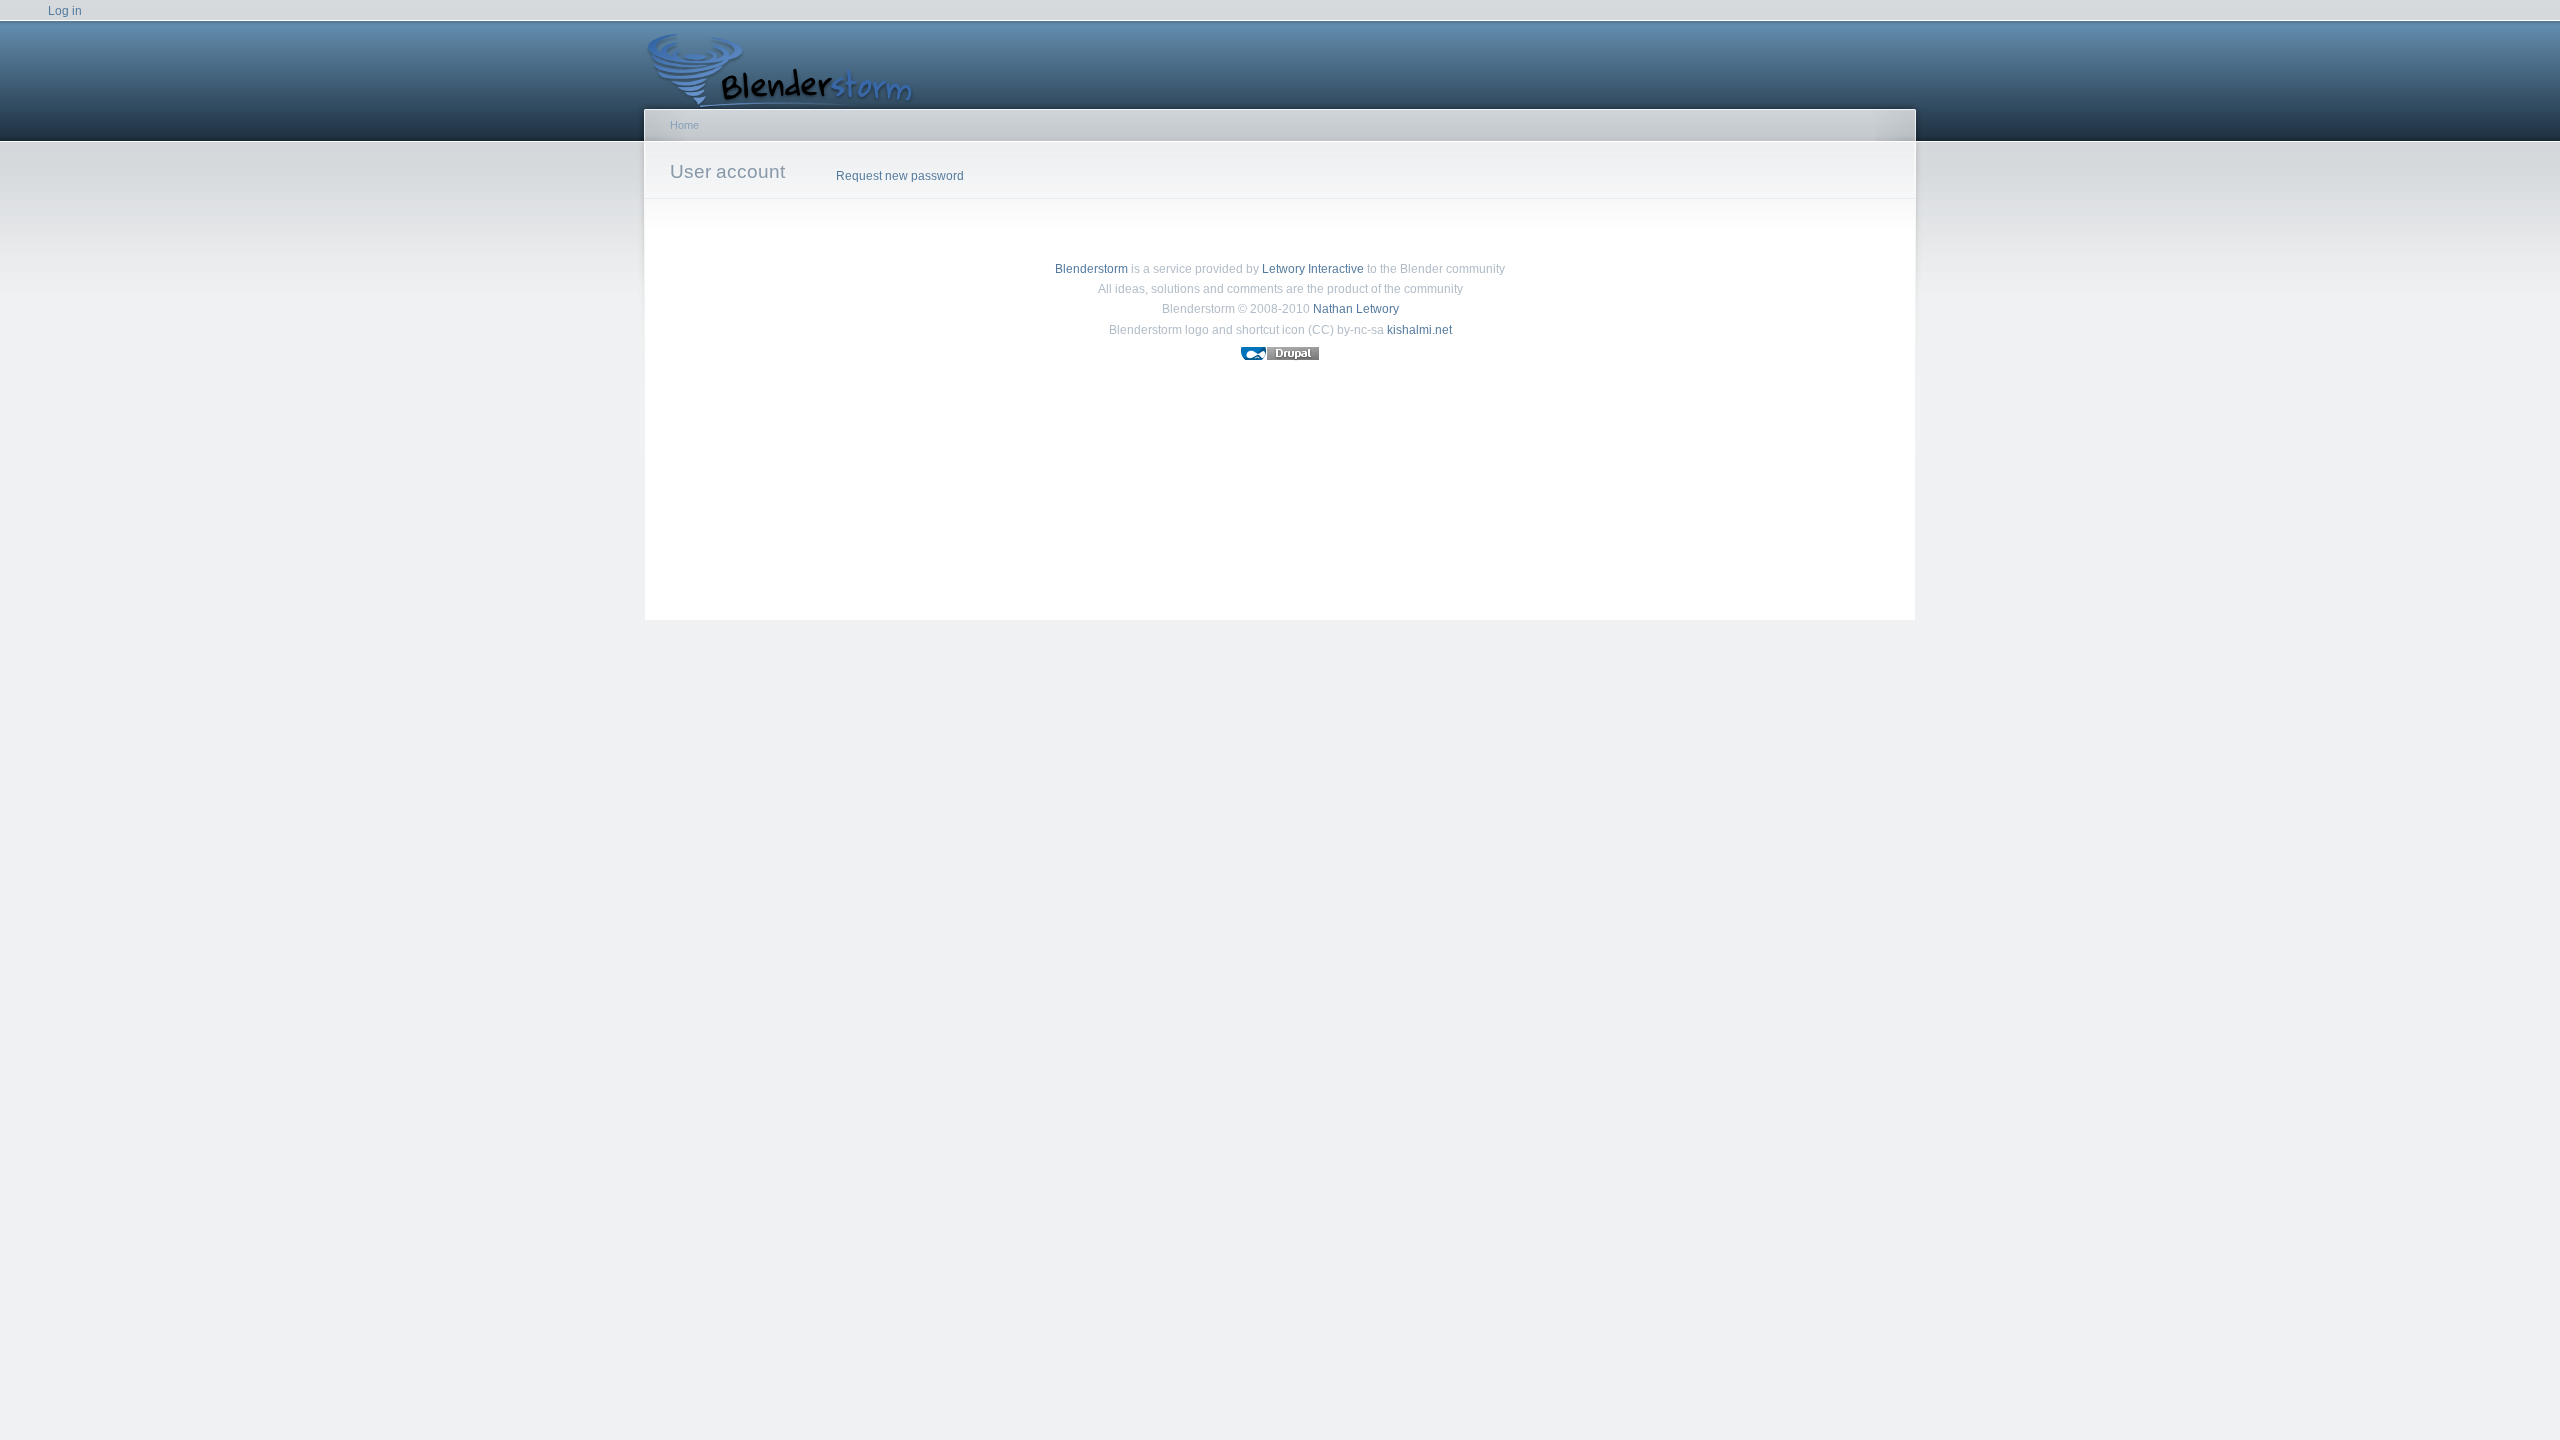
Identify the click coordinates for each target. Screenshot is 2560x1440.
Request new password (900, 176)
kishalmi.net (1419, 330)
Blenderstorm (1091, 269)
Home (684, 125)
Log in (65, 11)
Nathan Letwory (1356, 309)
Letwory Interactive (1313, 269)
